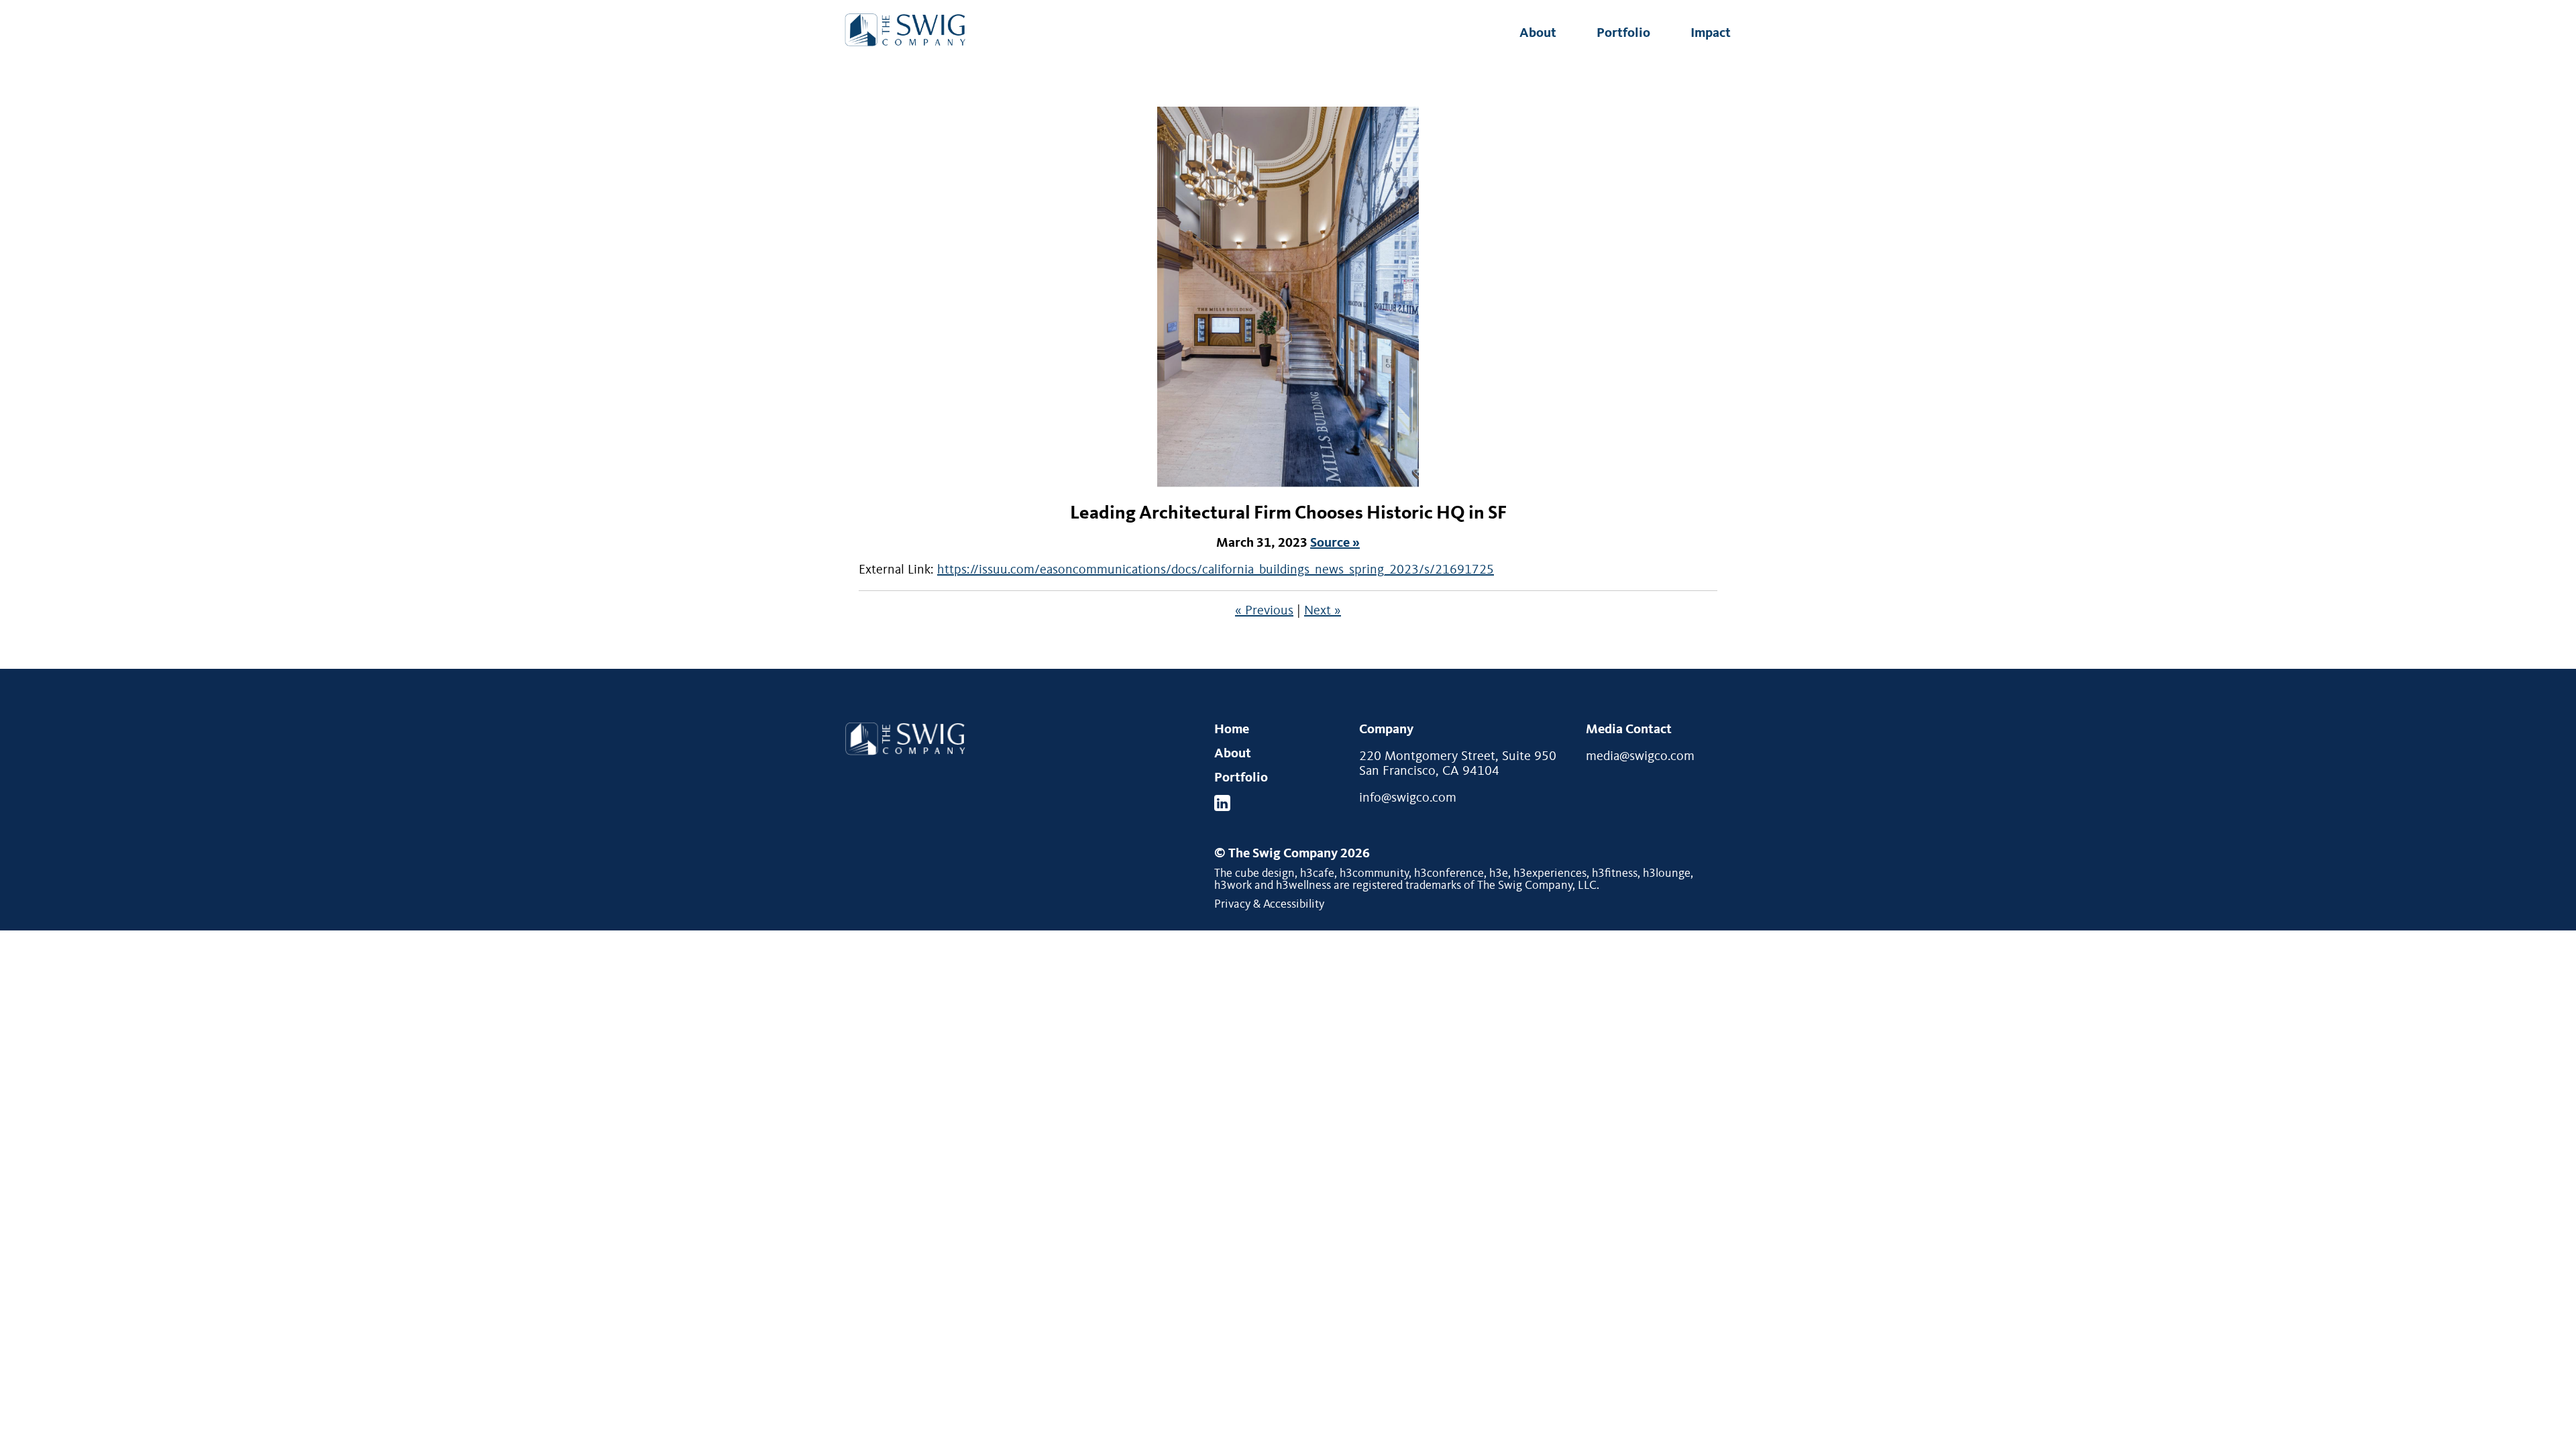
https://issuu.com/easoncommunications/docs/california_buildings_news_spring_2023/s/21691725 (1216, 570)
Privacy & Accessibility (1269, 904)
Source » (1335, 543)
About (1538, 34)
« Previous (1264, 611)
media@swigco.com (1640, 757)
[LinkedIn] (1222, 803)
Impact (1711, 34)
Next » (1323, 611)
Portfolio (1623, 34)
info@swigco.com (1408, 798)
